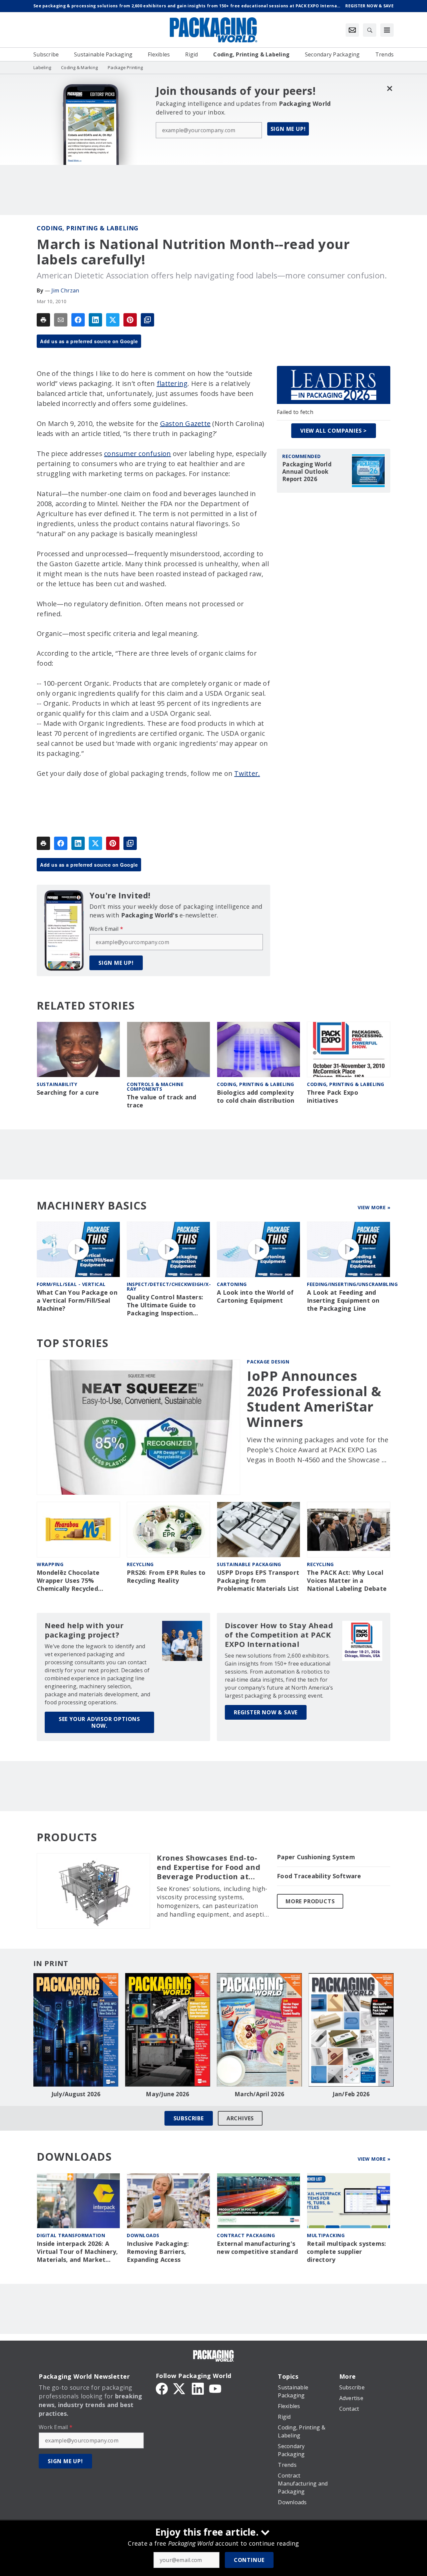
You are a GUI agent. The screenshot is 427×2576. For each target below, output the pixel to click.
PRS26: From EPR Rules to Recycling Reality (166, 1577)
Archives (240, 2118)
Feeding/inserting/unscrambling (352, 1284)
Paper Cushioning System (316, 1857)
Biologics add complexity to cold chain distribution (256, 1097)
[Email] (61, 320)
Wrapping (50, 1564)
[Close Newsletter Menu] (389, 88)
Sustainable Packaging (249, 1564)
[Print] (43, 320)
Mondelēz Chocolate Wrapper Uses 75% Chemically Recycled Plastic (68, 1581)
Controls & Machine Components (155, 1087)
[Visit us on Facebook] (162, 2388)
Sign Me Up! (288, 129)
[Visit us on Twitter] (180, 2388)
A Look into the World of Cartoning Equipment (255, 1297)
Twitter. (247, 773)
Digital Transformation (71, 2235)
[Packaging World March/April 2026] (259, 2030)
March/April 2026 (259, 2094)
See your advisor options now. (99, 1722)
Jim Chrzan (65, 290)
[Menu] (387, 30)
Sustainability (57, 1084)
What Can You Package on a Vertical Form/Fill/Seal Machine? (77, 1301)
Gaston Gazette (185, 423)
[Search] (370, 30)
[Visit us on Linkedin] (198, 2388)
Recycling (140, 1564)
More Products (310, 1901)
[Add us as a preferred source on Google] (147, 320)
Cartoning (232, 1284)
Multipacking (326, 2235)
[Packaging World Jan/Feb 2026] (351, 2030)
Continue (249, 2560)
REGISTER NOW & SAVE (266, 1712)
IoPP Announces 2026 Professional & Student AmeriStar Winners (314, 1399)
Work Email (106, 929)
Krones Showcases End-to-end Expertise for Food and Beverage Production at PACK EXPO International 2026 (208, 1867)
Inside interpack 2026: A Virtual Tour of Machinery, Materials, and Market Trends (77, 2252)
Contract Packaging (246, 2235)
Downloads (143, 2235)
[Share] (78, 320)
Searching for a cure (68, 1093)
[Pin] (130, 320)
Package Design (268, 1362)
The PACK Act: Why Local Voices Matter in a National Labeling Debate (347, 1581)
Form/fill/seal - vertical (71, 1284)
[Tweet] (113, 320)
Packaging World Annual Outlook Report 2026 (307, 472)
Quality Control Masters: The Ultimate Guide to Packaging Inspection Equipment (165, 1305)
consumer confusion (138, 454)
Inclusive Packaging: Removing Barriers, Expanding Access (158, 2252)
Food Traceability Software (319, 1876)
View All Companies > (334, 431)
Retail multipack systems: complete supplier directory (346, 2252)
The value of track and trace (162, 1101)
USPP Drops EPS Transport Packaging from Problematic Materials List (258, 1581)
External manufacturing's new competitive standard (257, 2248)
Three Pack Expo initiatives (333, 1097)
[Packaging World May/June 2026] (168, 2030)
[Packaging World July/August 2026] (76, 2030)
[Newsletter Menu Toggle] (352, 30)
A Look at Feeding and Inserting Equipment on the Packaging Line (343, 1301)
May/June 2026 (167, 2094)
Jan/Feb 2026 (351, 2094)
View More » (374, 1207)
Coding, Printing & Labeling (88, 228)
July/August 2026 (76, 2094)
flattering (172, 383)
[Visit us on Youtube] (215, 2388)
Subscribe (189, 2118)
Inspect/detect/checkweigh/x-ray (169, 1286)
